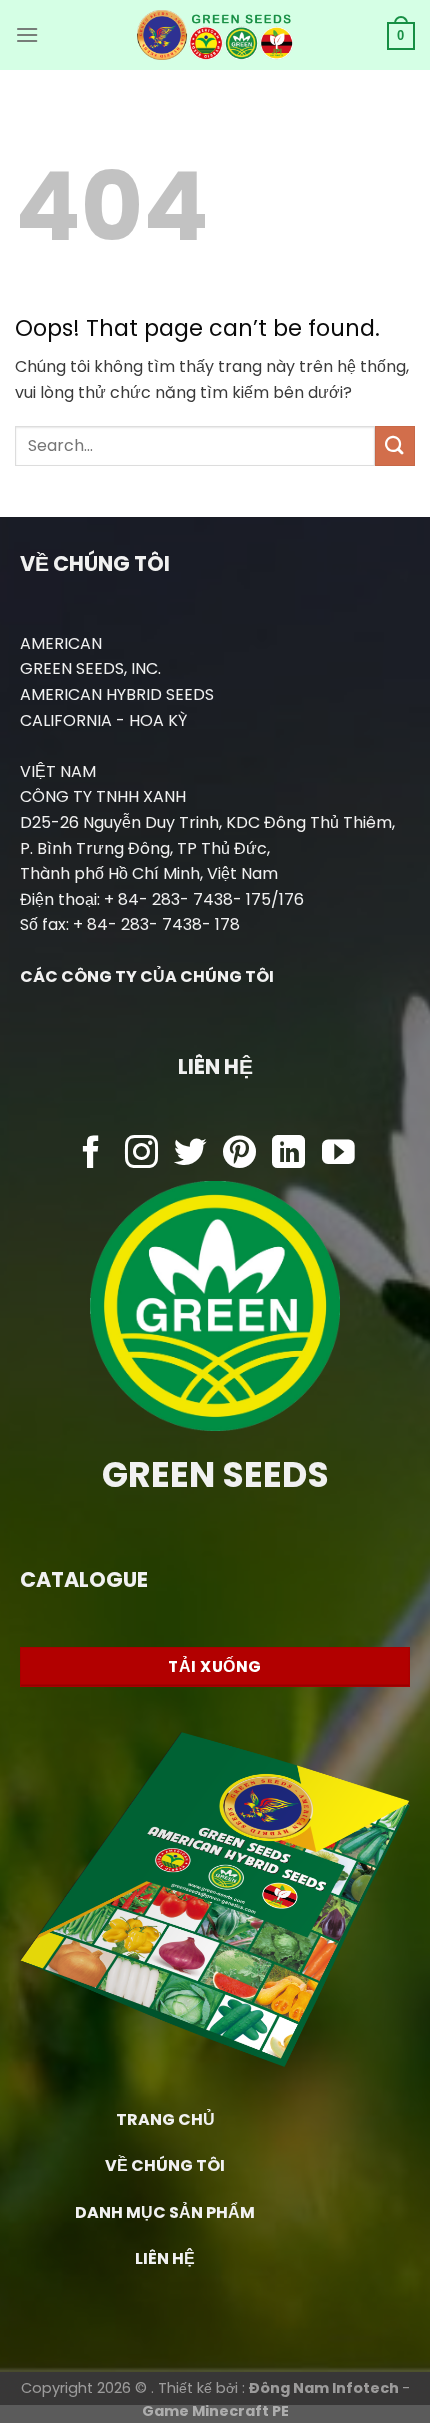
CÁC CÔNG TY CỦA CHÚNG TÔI (147, 976)
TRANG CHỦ (165, 2119)
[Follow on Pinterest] (239, 1154)
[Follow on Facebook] (91, 1154)
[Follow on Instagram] (141, 1154)
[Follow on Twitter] (190, 1154)
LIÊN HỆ (165, 2258)
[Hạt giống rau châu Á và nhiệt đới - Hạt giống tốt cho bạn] (215, 35)
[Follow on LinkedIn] (288, 1154)
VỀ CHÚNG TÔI (165, 2165)
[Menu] (27, 34)
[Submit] (395, 445)
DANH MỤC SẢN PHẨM (165, 2212)
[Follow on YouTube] (338, 1154)
